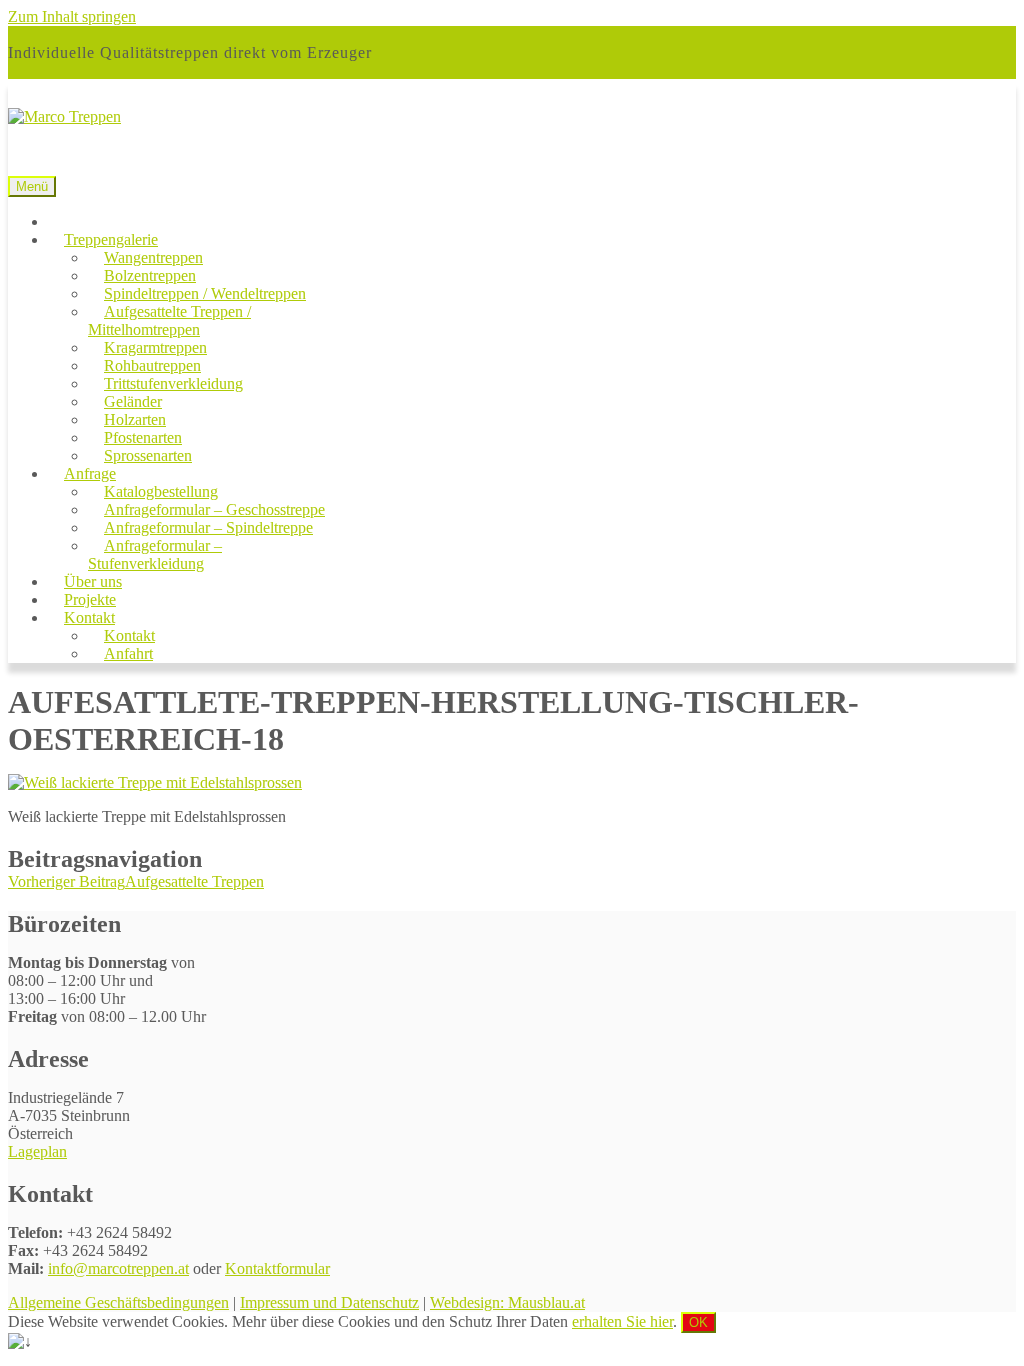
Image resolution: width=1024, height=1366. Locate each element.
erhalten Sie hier (622, 1321)
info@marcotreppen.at (118, 1268)
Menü (32, 186)
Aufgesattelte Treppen (136, 881)
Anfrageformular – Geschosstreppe (214, 509)
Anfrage (90, 473)
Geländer (133, 401)
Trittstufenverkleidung (173, 383)
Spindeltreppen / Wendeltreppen (205, 293)
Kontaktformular (277, 1268)
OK (698, 1322)
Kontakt (89, 617)
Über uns (93, 581)
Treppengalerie (111, 239)
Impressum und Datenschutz (329, 1302)
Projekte (90, 599)
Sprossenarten (148, 455)
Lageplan (37, 1151)
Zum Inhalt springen (72, 16)
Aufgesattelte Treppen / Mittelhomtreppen (169, 320)
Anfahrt (128, 653)
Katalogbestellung (161, 491)
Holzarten (135, 419)
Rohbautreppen (152, 365)
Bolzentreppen (150, 275)
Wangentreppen (153, 257)
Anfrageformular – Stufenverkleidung (155, 554)
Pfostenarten (143, 437)
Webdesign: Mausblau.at (507, 1302)
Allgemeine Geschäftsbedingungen (118, 1302)
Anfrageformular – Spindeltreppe (208, 527)
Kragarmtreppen (155, 347)
